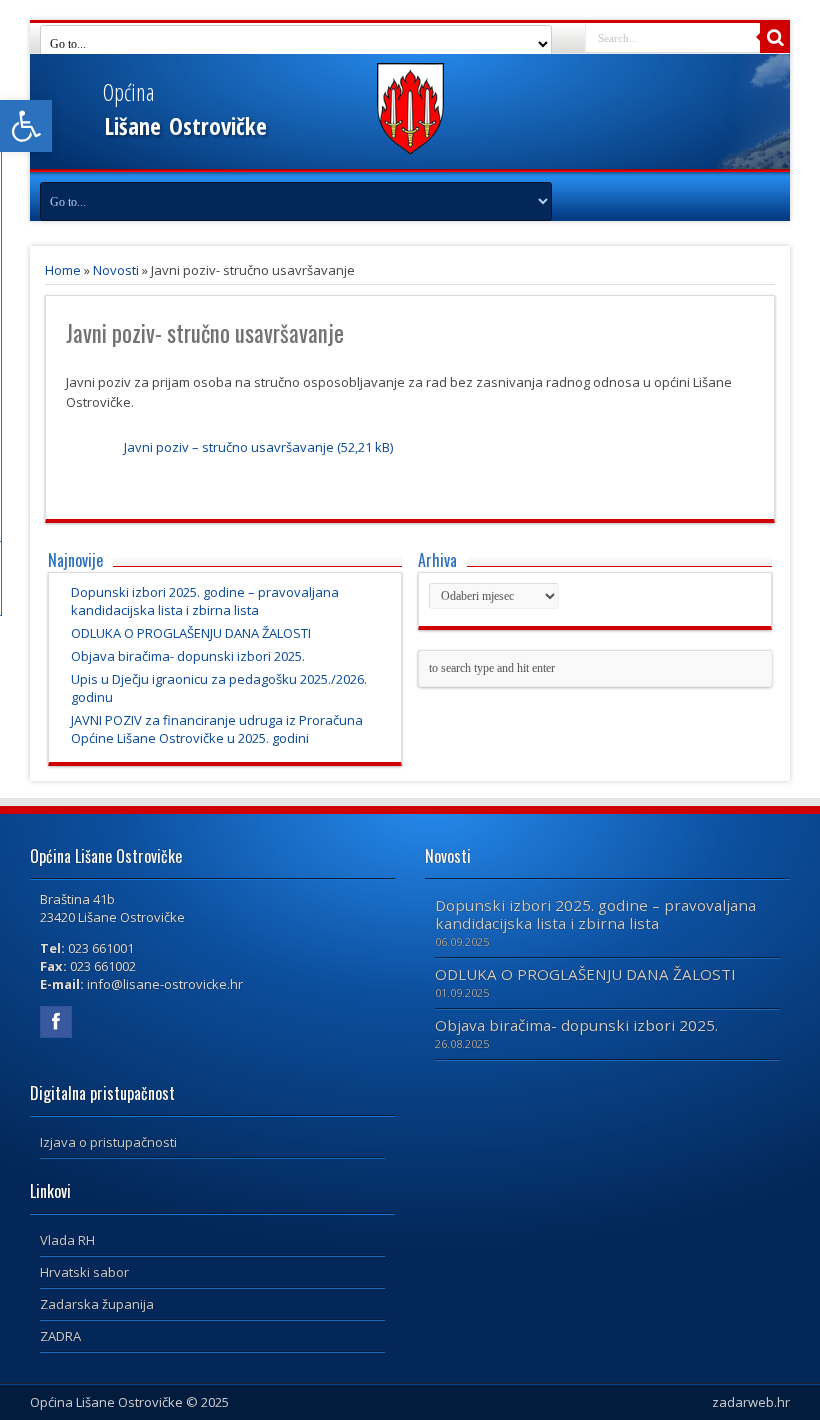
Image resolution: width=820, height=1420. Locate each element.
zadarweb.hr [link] (751, 1402)
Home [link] (63, 270)
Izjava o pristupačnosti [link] (108, 1142)
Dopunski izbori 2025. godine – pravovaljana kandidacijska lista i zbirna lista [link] (205, 601)
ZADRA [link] (60, 1336)
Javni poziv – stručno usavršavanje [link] (229, 447)
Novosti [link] (116, 270)
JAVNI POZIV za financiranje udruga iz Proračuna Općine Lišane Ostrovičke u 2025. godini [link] (217, 729)
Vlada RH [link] (67, 1240)
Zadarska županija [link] (97, 1304)
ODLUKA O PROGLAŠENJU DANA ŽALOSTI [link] (191, 633)
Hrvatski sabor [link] (84, 1272)
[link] (26, 126)
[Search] (775, 38)
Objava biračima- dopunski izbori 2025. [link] (188, 656)
